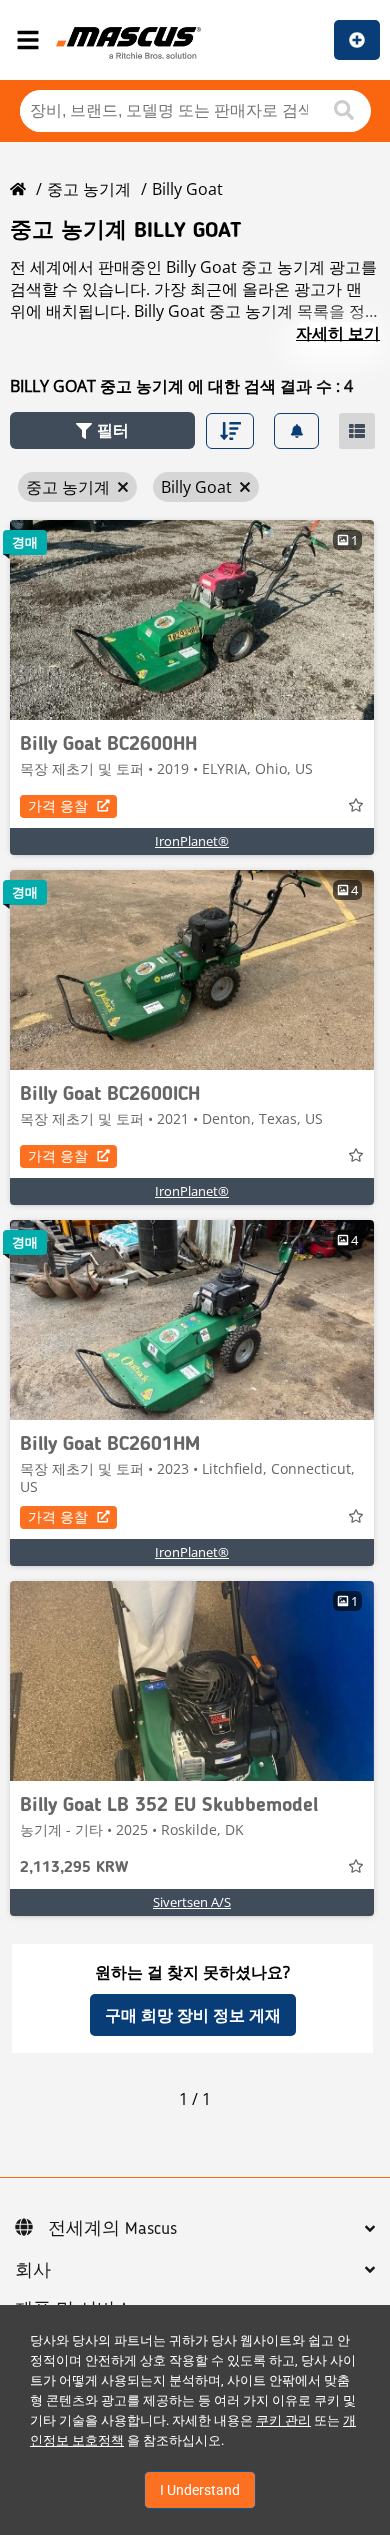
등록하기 (357, 40)
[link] (192, 620)
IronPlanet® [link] (192, 841)
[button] (102, 430)
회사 (33, 2271)
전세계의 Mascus (112, 2229)
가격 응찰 (58, 805)
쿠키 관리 (283, 2420)
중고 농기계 (89, 189)
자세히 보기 (338, 333)
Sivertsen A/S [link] (192, 1902)
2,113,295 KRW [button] (74, 1868)
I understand (200, 2490)
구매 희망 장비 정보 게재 (193, 2015)
